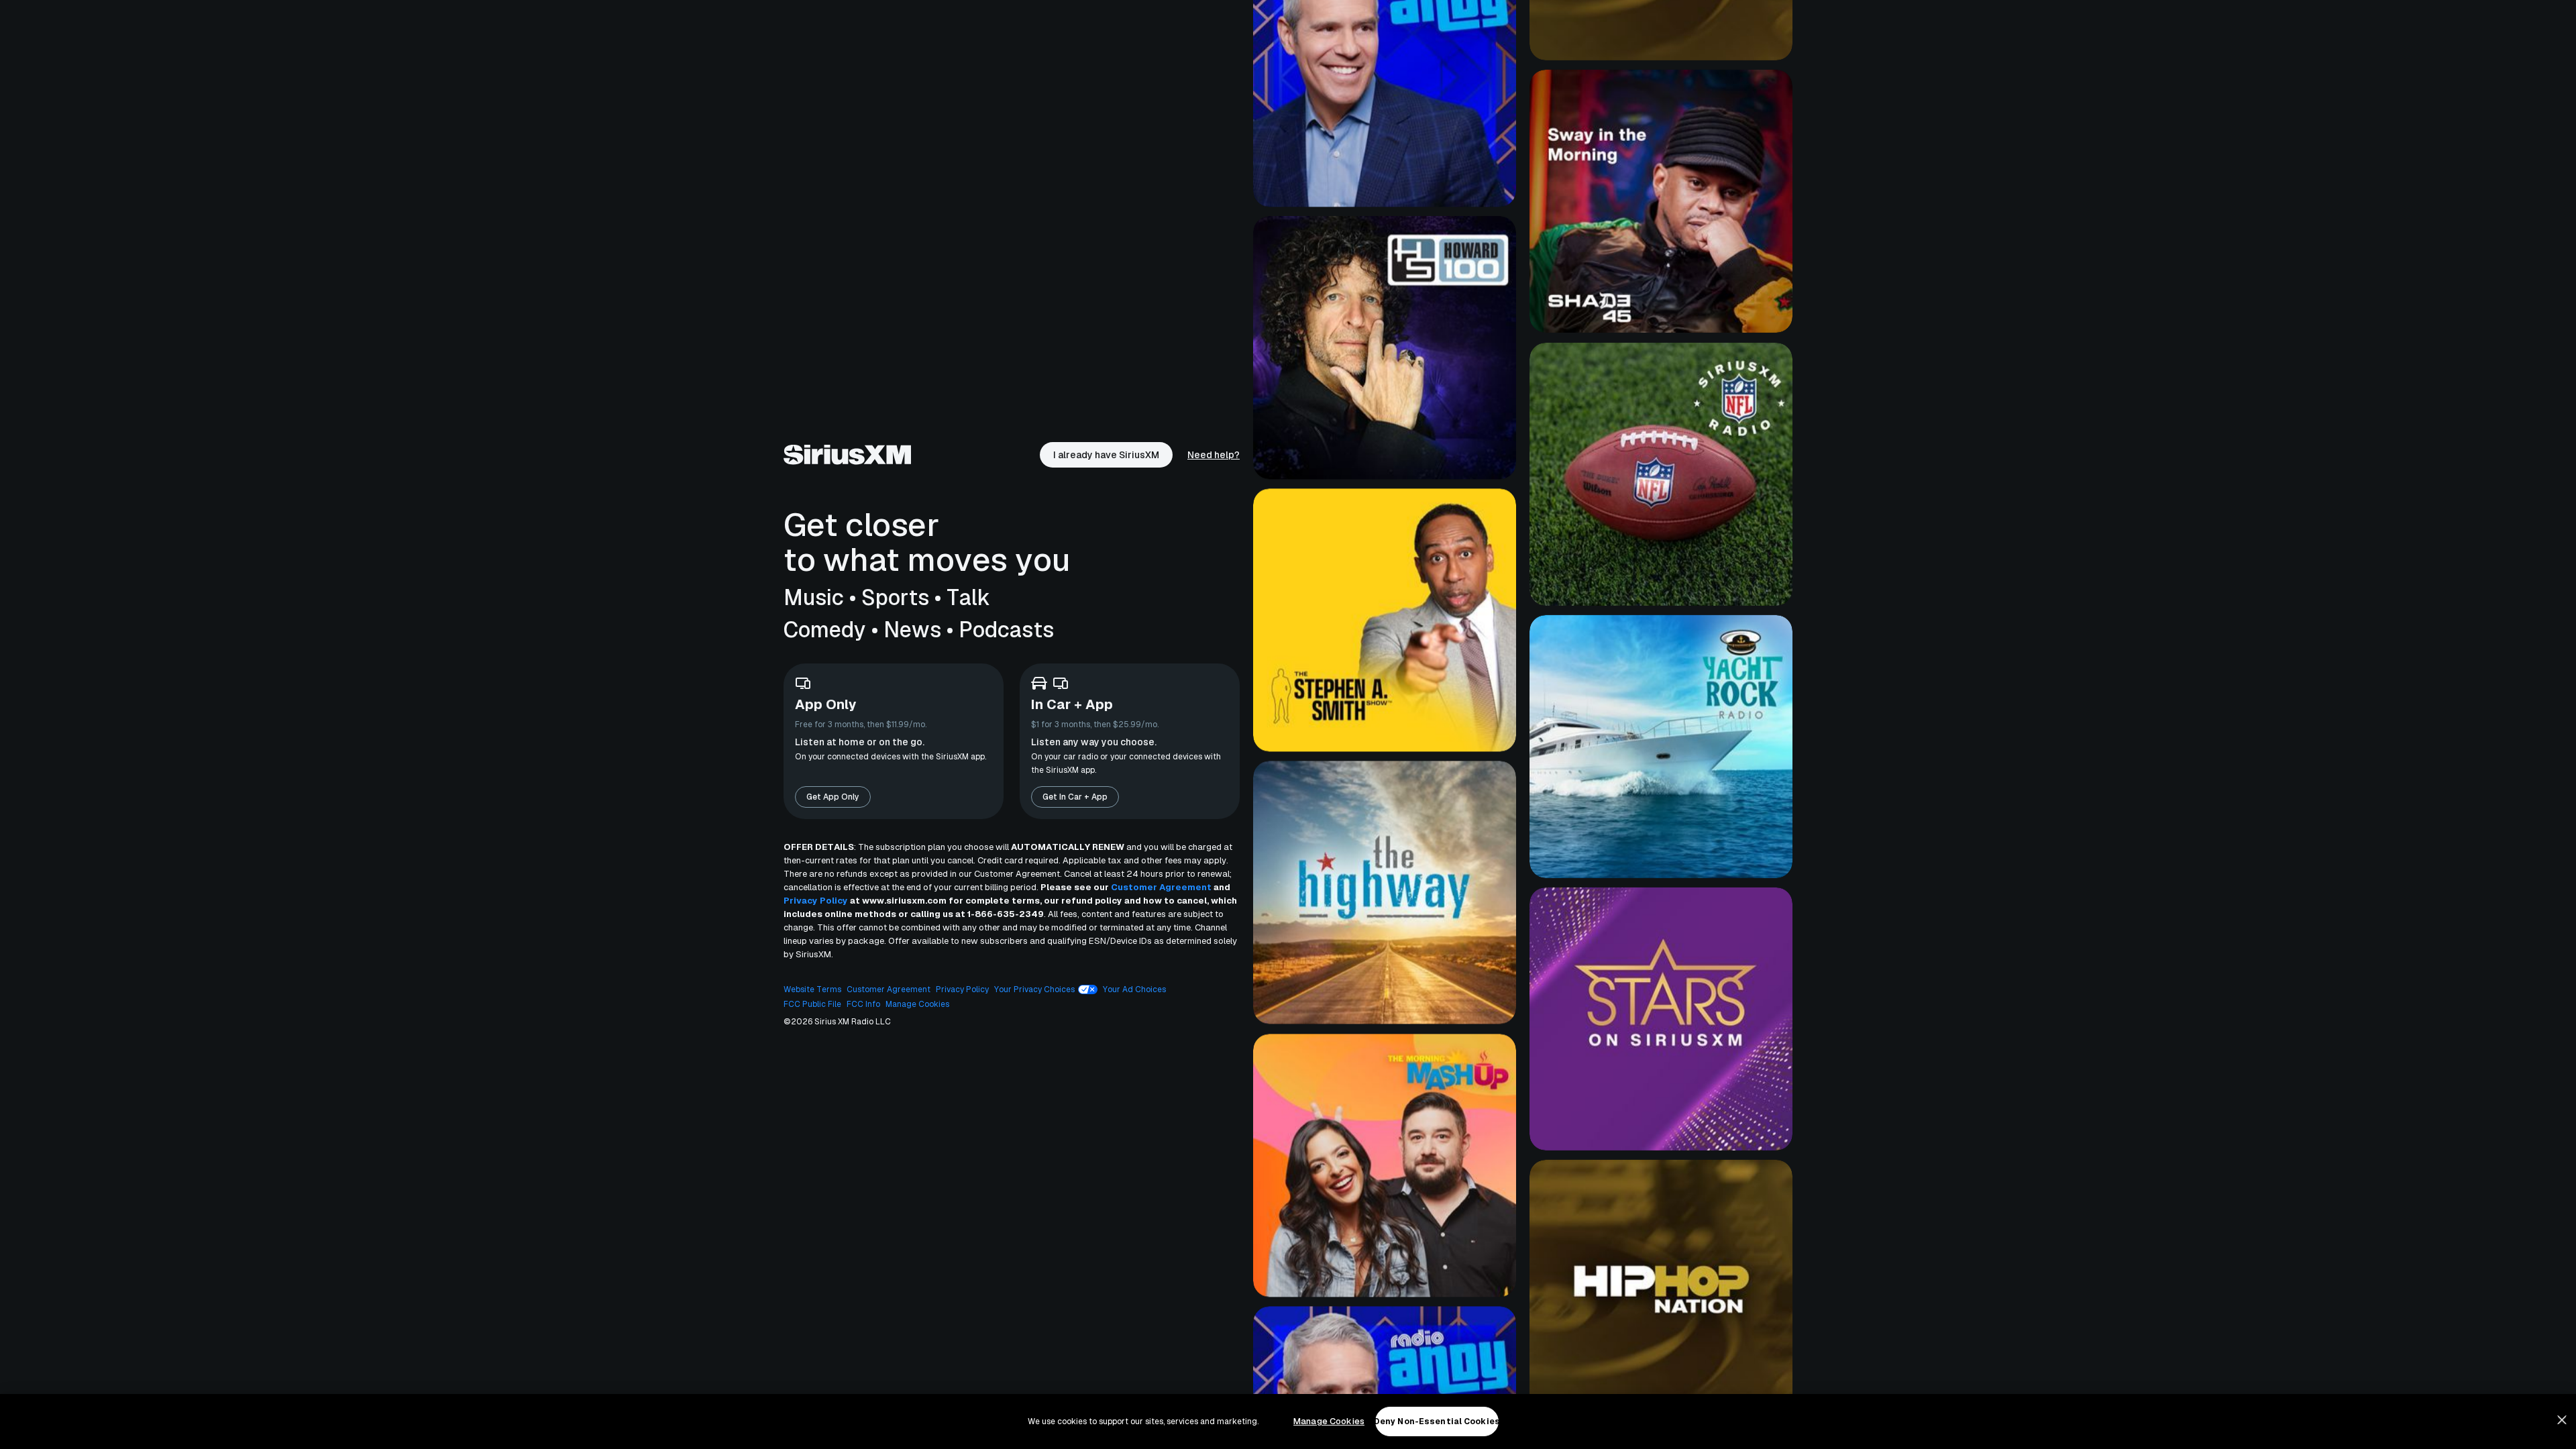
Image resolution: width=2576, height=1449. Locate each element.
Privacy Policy (816, 901)
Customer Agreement (1161, 887)
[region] (1288, 1421)
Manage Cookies (1329, 1421)
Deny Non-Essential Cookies (1437, 1421)
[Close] (2562, 1420)
